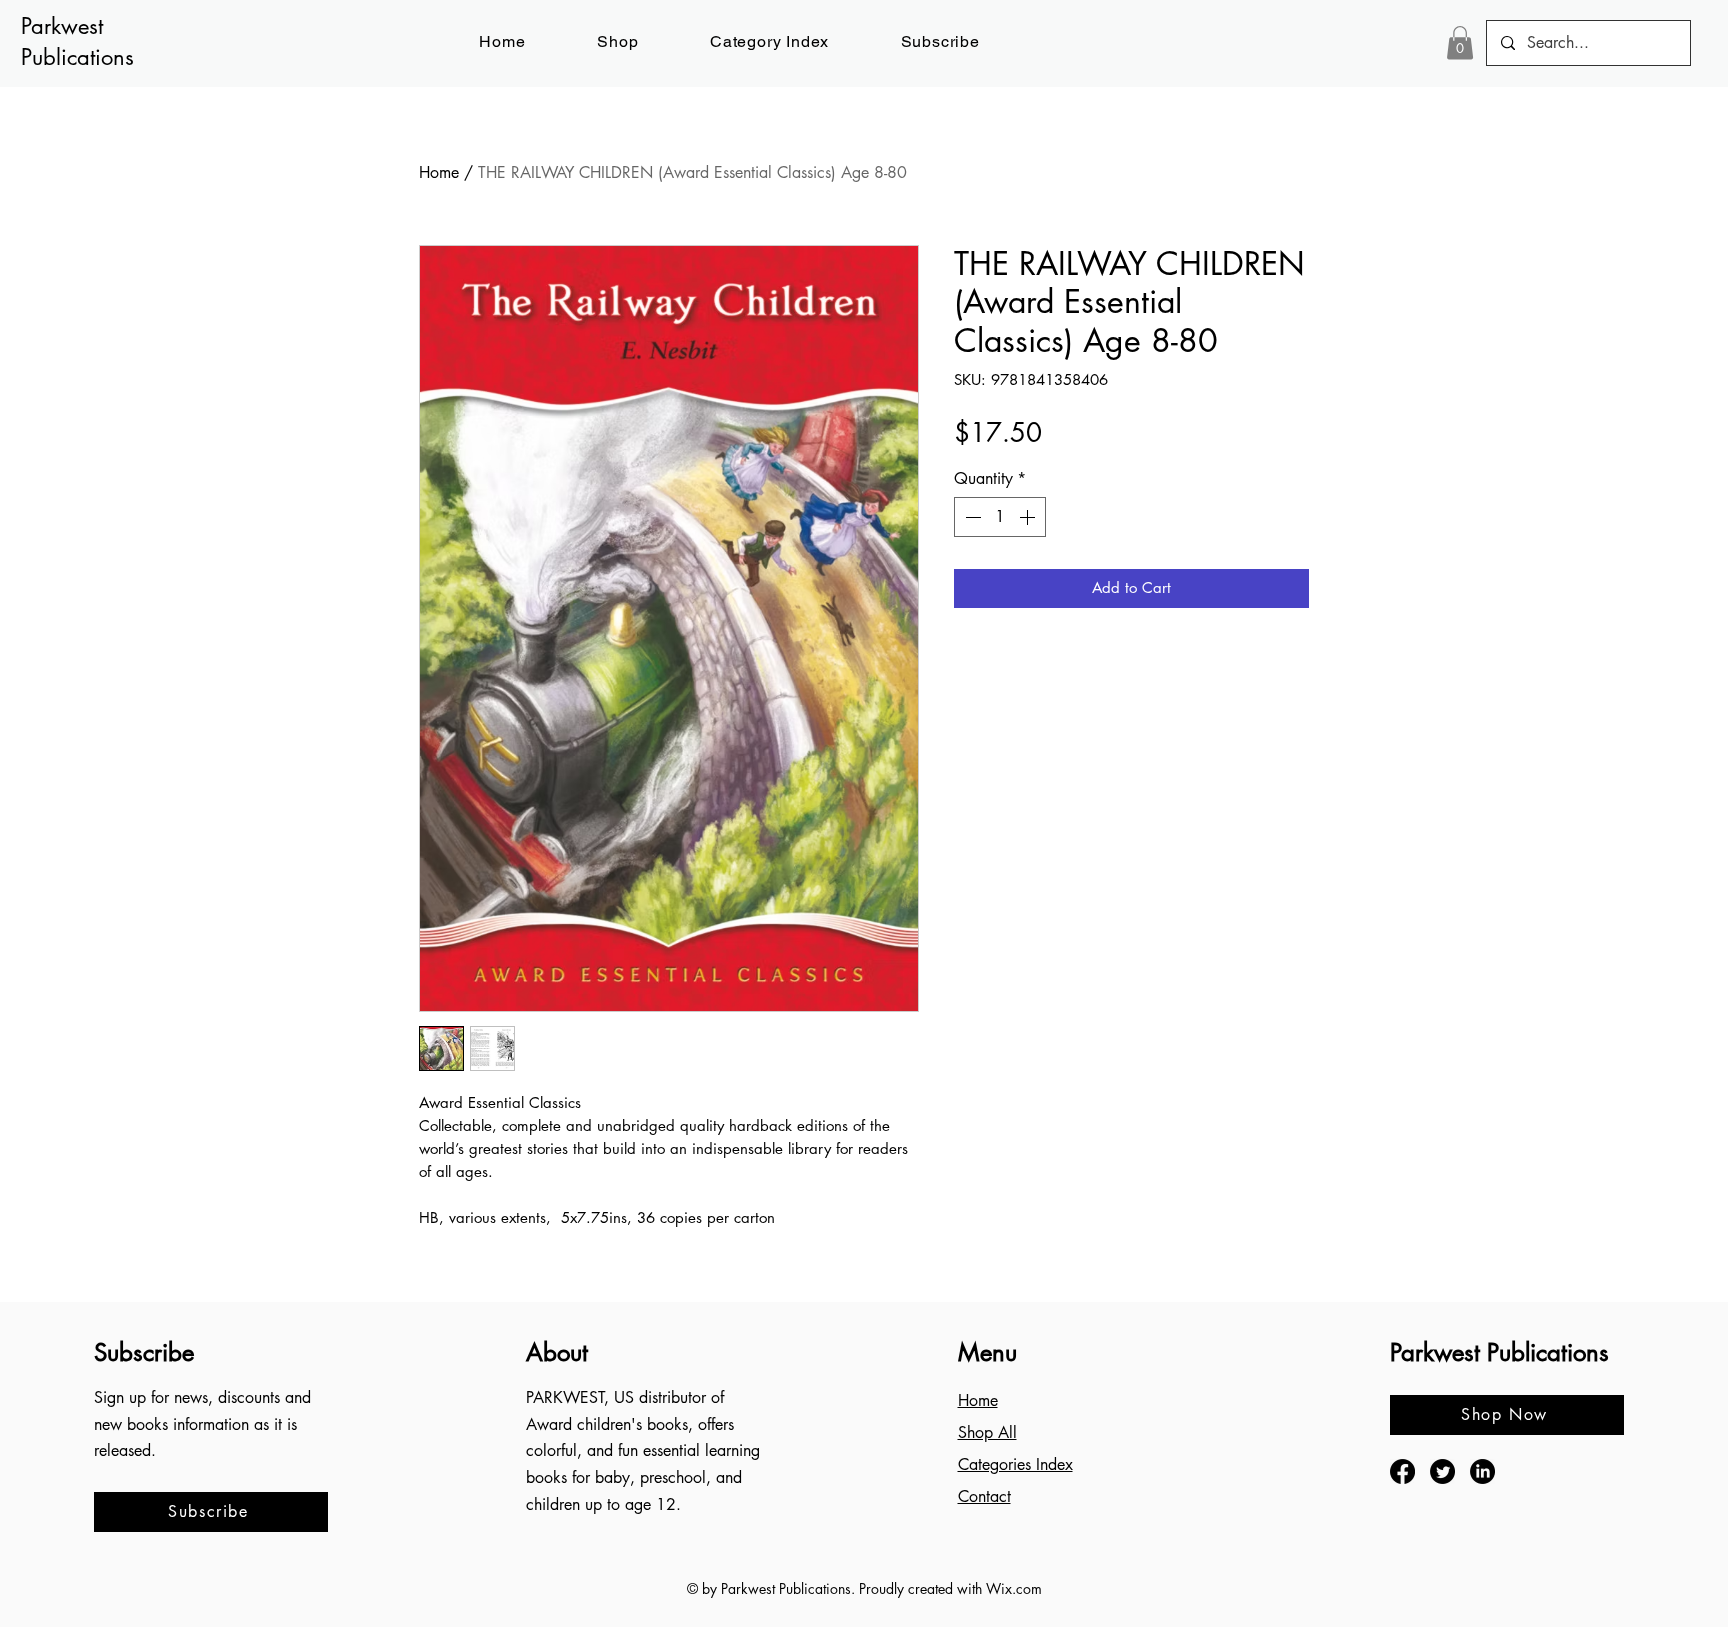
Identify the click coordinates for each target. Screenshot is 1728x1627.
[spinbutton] (1000, 517)
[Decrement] (971, 517)
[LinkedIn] (1482, 1471)
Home (439, 172)
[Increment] (1029, 517)
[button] (940, 41)
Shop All (987, 1432)
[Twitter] (1442, 1471)
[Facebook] (1402, 1471)
